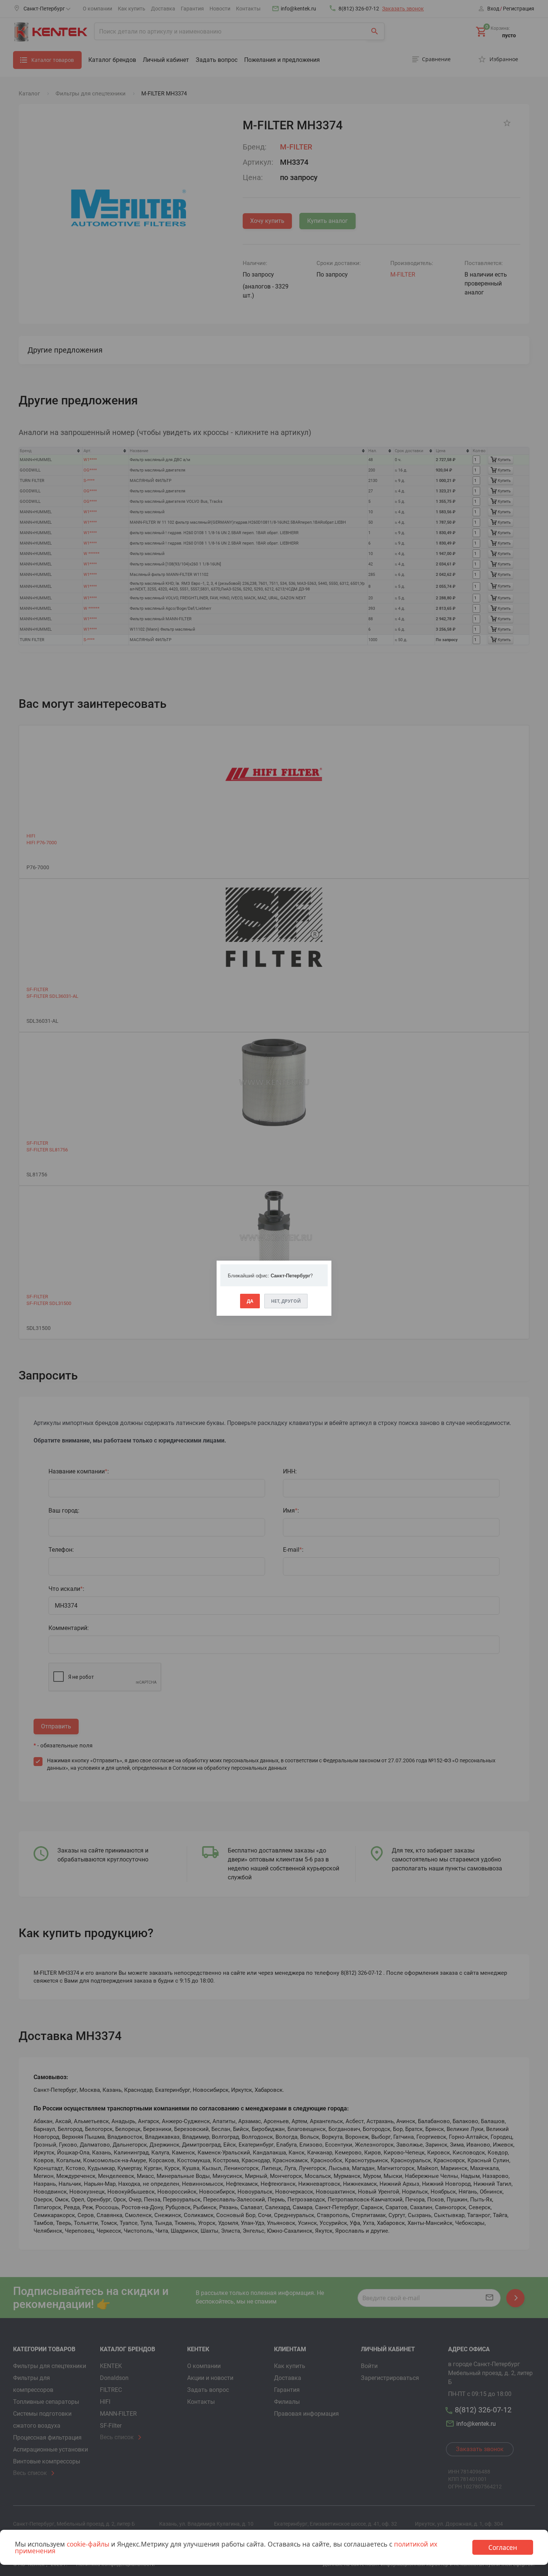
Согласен (503, 2547)
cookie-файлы (88, 2544)
